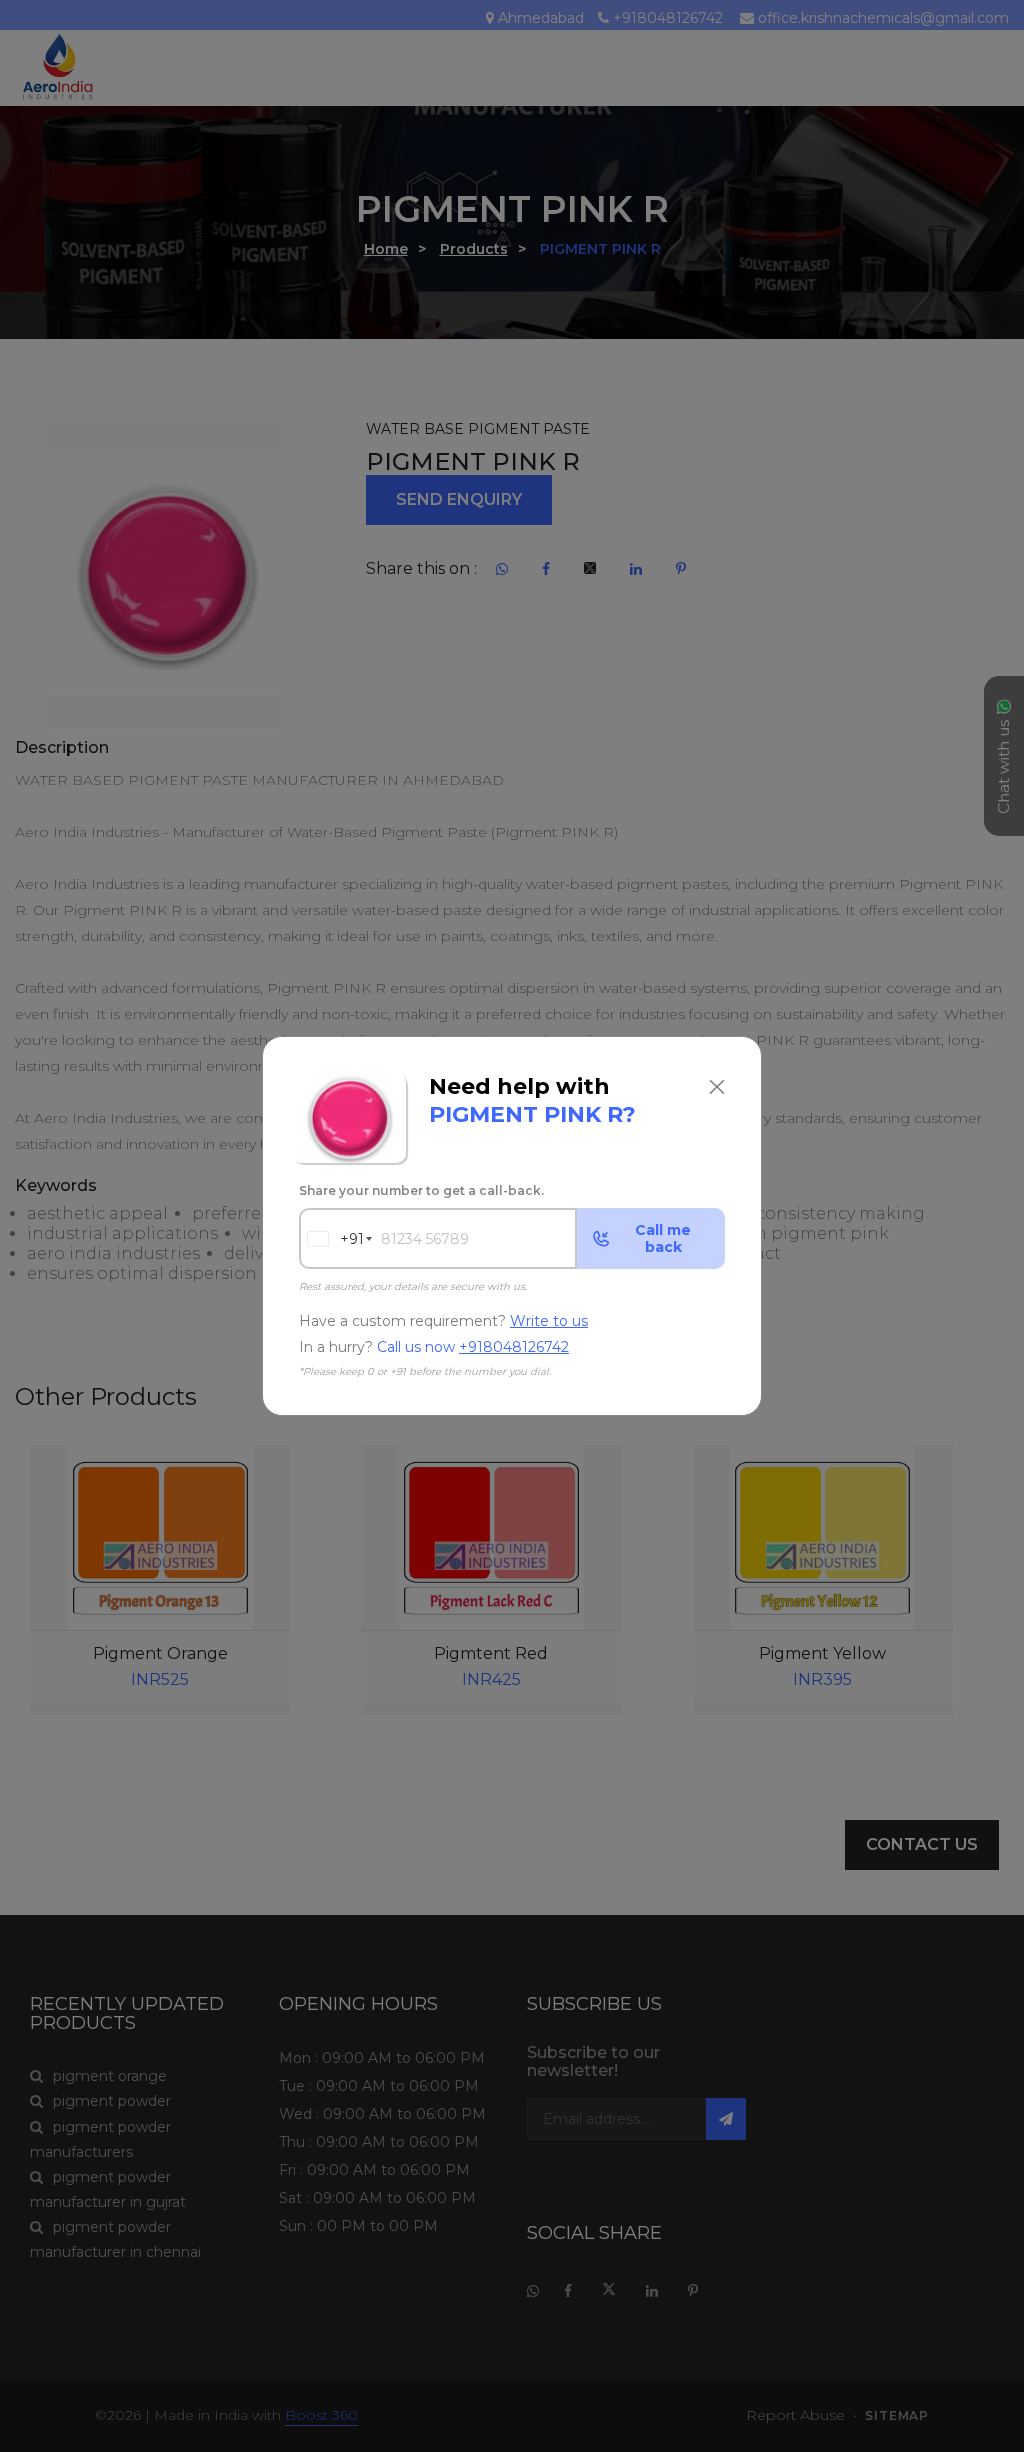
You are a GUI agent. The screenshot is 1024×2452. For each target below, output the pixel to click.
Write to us (549, 1321)
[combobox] (332, 1239)
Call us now (473, 1347)
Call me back (663, 1238)
